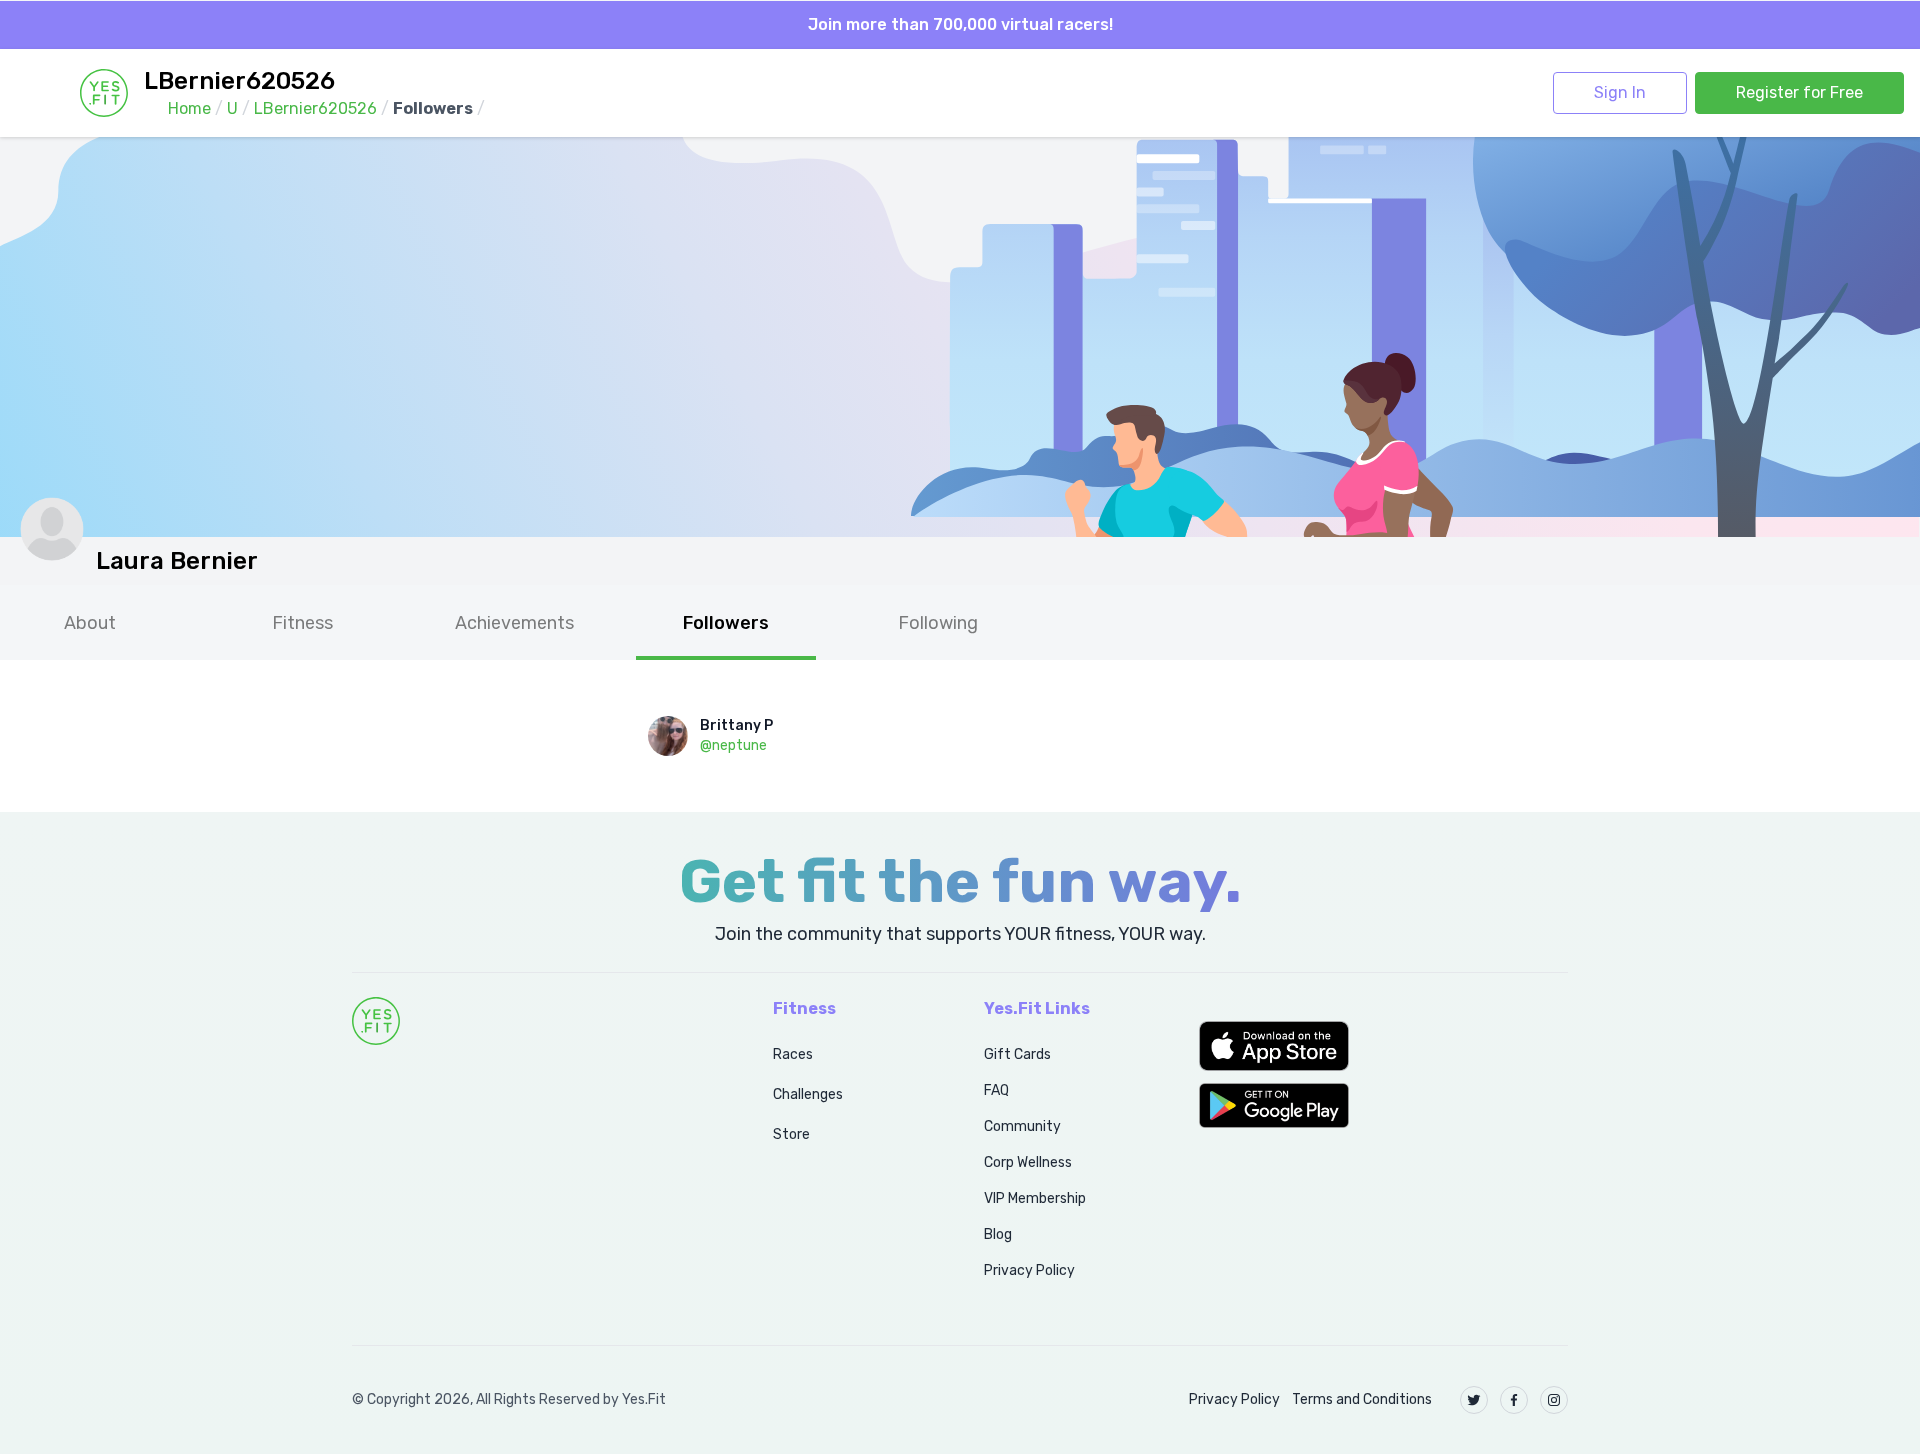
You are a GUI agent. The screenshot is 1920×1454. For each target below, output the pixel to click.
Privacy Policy (1029, 1270)
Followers (726, 623)
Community (1022, 1126)
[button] (1383, 1046)
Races (793, 1054)
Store (791, 1134)
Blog (998, 1234)
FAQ (996, 1090)
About (90, 623)
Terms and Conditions (1362, 1399)
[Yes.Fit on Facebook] (1514, 1400)
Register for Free (1799, 92)
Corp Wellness (1028, 1162)
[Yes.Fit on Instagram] (1554, 1400)
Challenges (808, 1094)
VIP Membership (1035, 1198)
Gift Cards (1017, 1054)
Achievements (514, 623)
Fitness (302, 623)
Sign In (1620, 92)
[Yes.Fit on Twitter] (1474, 1400)
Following (938, 623)
